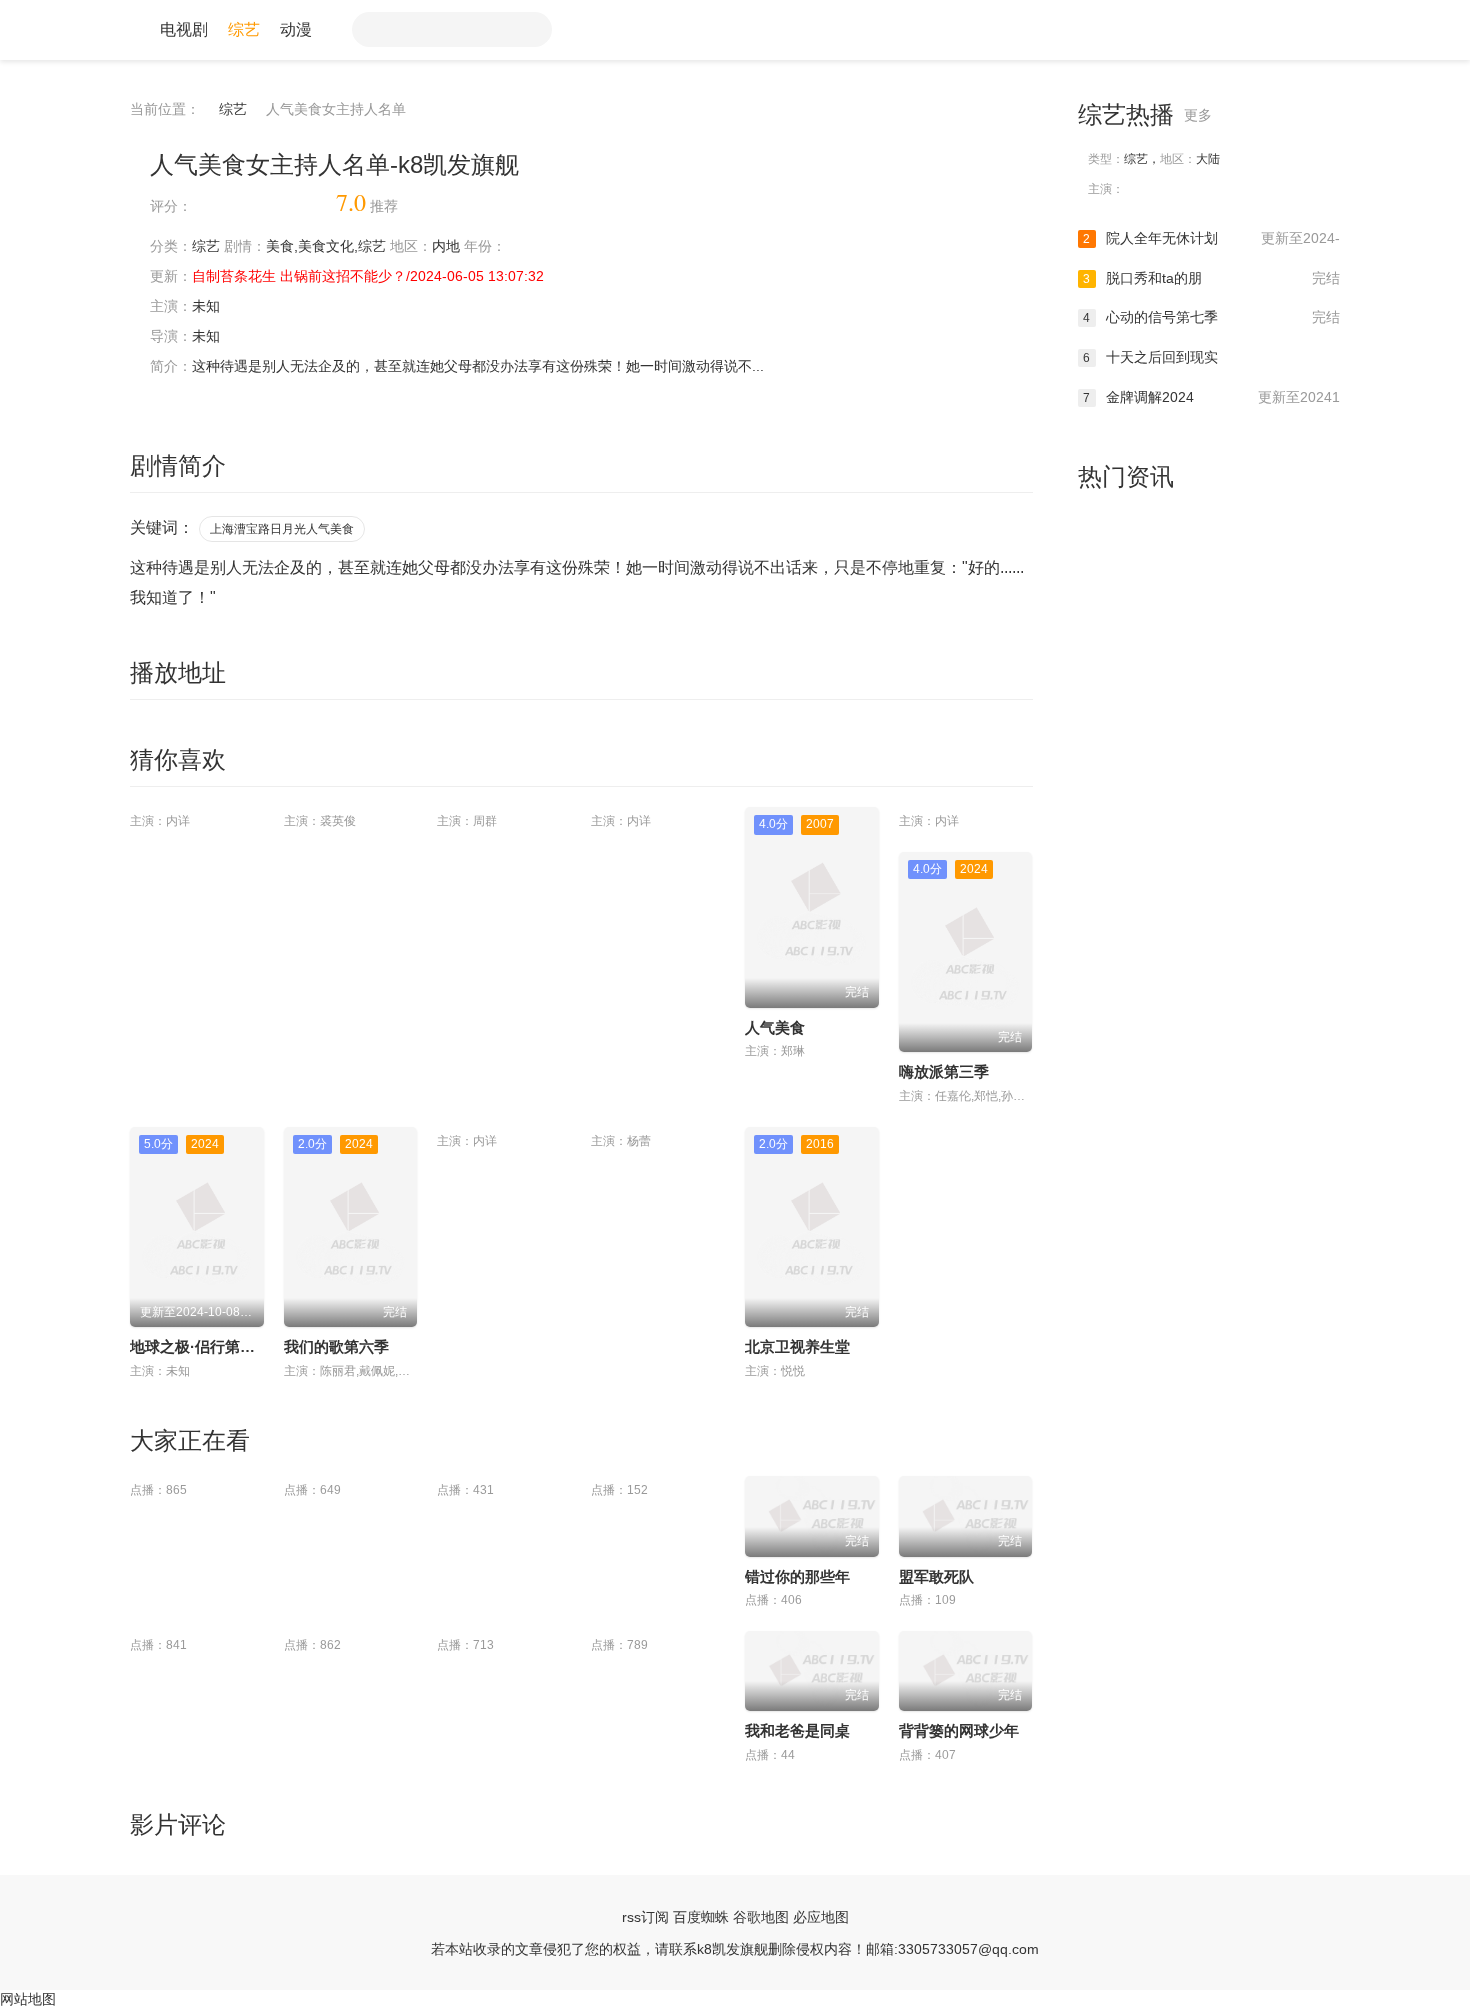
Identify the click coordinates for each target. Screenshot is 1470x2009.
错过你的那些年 (797, 1576)
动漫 (296, 29)
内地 (446, 246)
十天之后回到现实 (1150, 357)
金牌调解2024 (1211, 397)
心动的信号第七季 (1211, 317)
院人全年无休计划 (1211, 238)
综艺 (244, 29)
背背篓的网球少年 (959, 1730)
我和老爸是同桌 (797, 1730)
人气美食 (775, 1027)
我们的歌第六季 (336, 1346)
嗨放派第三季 (944, 1071)
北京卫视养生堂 (797, 1346)
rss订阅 (645, 1917)
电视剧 (184, 29)
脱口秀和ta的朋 (1211, 278)
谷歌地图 (761, 1917)
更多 (1200, 115)
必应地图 (821, 1917)
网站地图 (28, 1999)
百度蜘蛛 (701, 1917)
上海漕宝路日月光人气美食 (282, 529)
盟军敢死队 (936, 1576)
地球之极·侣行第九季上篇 (215, 1346)
